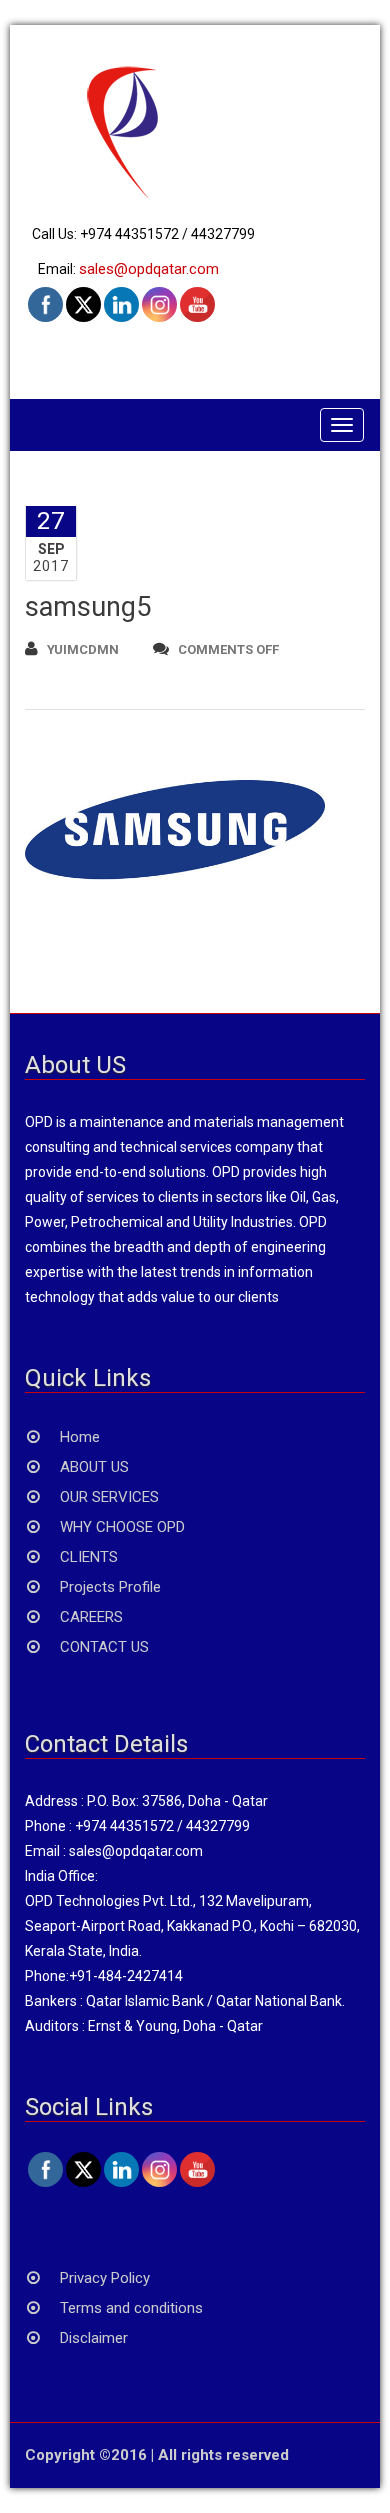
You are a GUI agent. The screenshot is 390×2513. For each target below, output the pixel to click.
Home (80, 1437)
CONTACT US (104, 1647)
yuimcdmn (83, 649)
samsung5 (88, 607)
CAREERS (91, 1617)
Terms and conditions (131, 2308)
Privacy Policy (105, 2278)
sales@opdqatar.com (149, 269)
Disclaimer (94, 2338)
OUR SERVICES (109, 1497)
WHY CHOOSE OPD (122, 1527)
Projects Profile (110, 1587)
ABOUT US (94, 1467)
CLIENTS (89, 1557)
